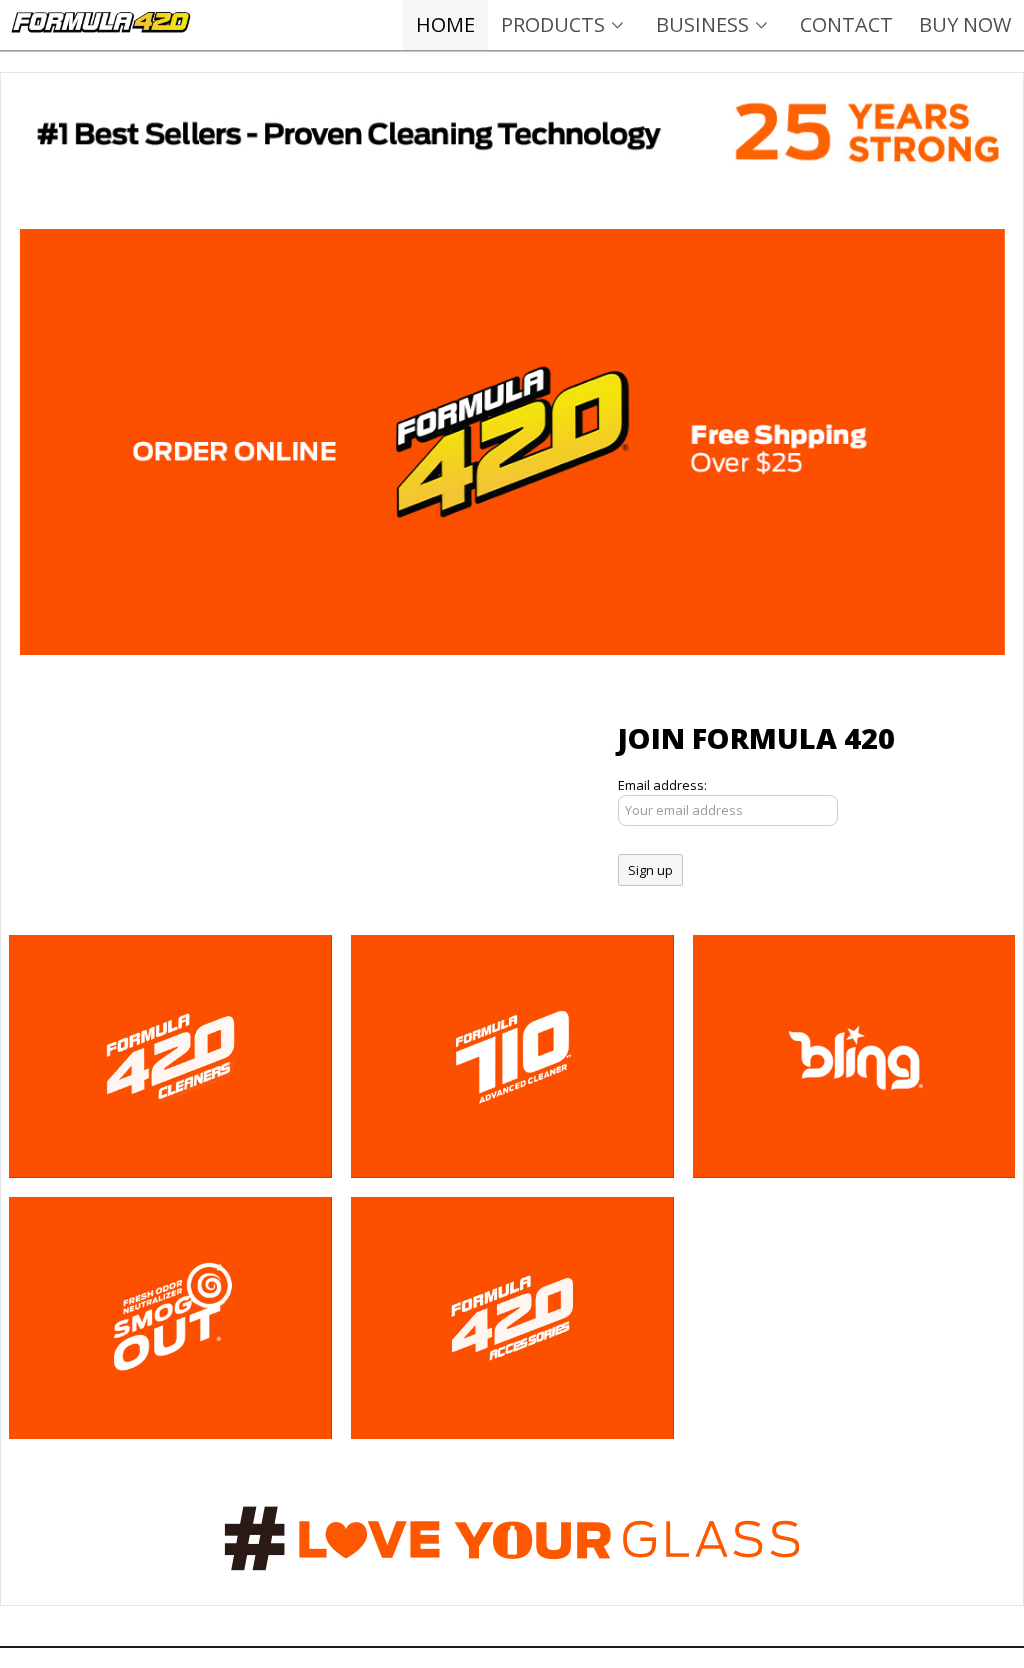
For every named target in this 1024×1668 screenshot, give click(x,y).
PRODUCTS (553, 24)
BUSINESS (702, 24)
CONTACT (846, 24)
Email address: (662, 785)
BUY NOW (965, 24)
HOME (445, 24)
